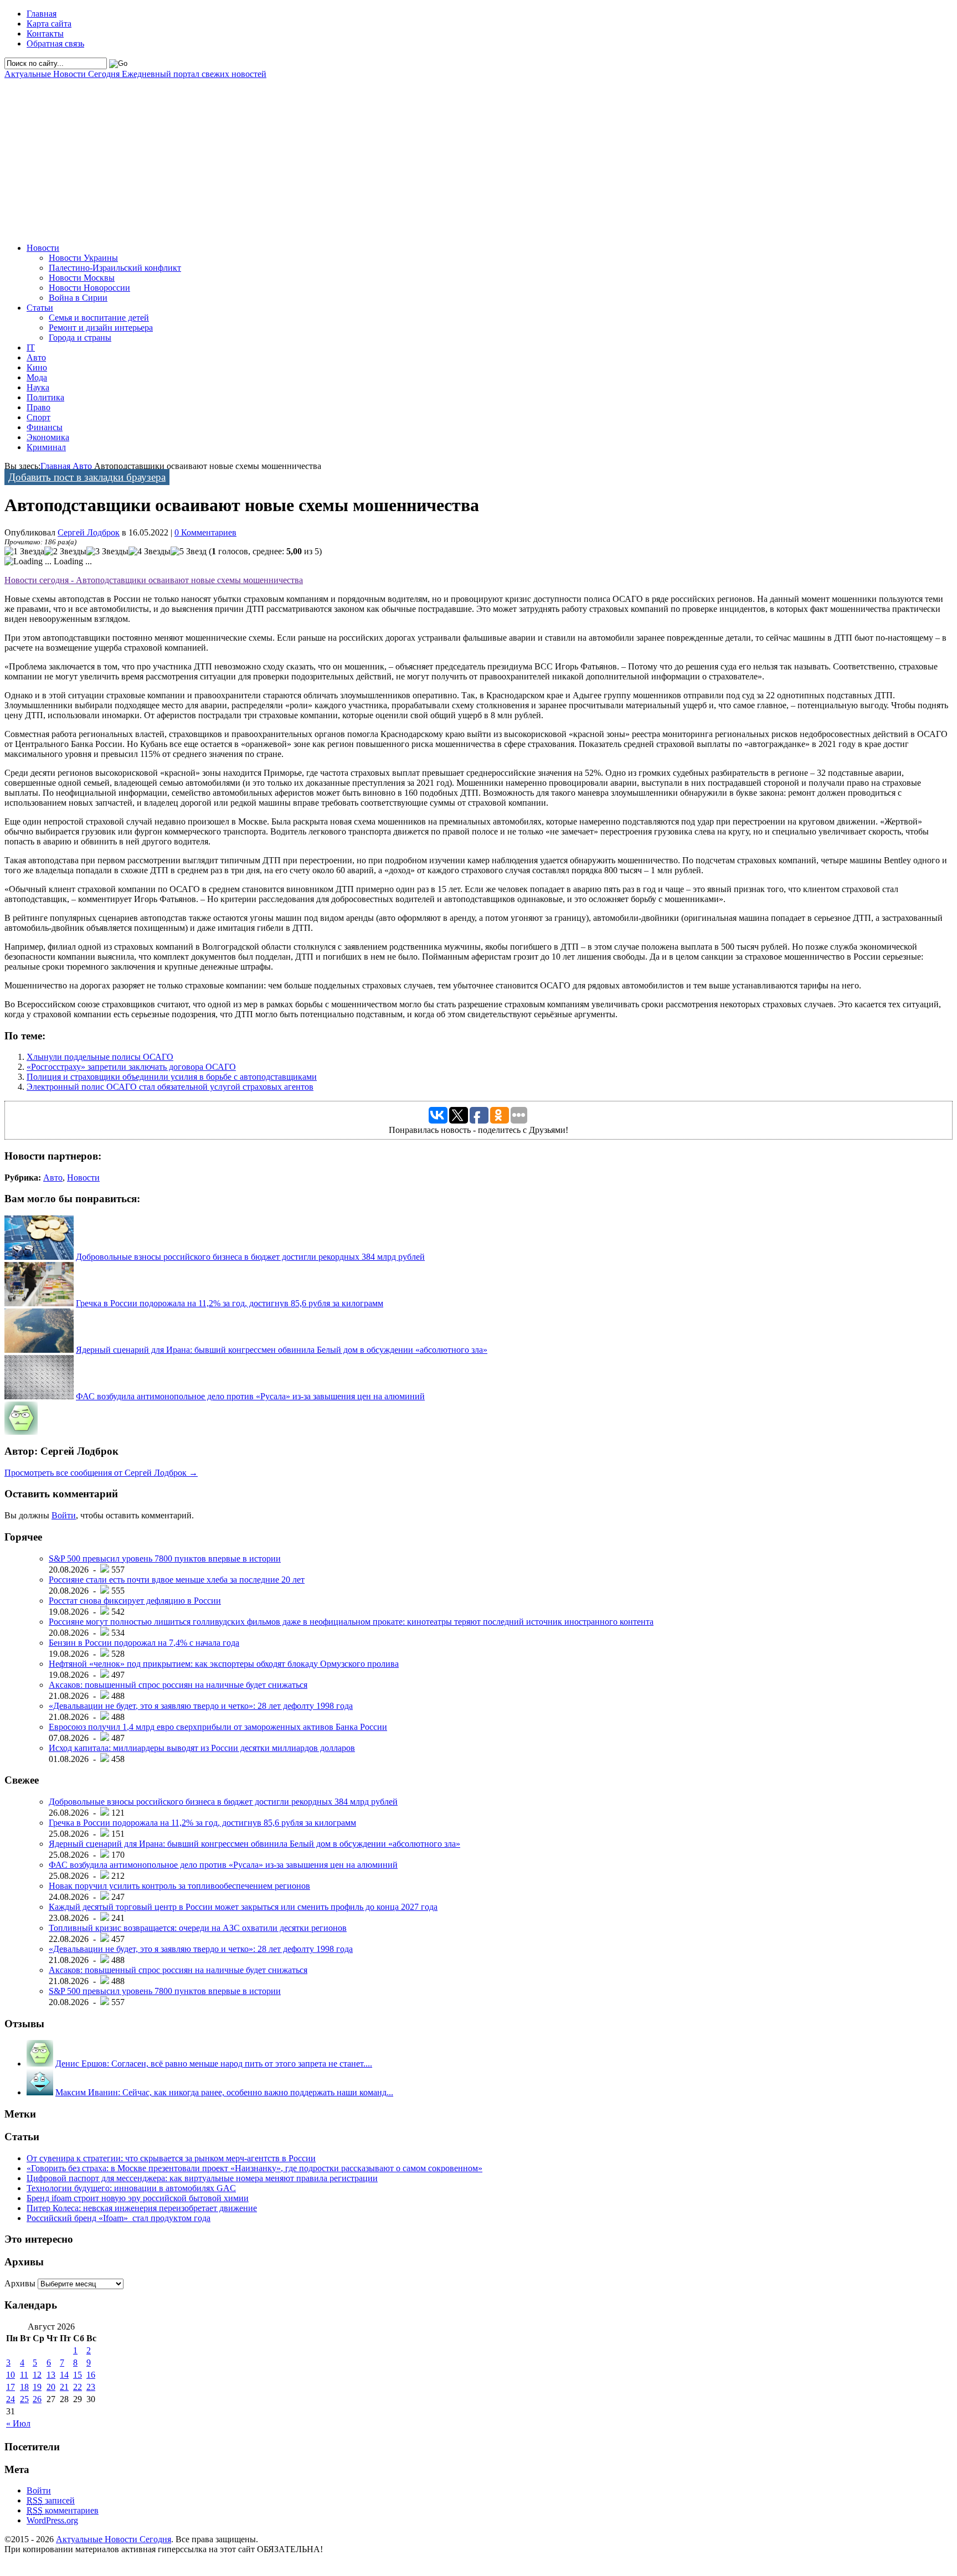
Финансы (45, 427)
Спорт (38, 417)
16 (91, 2375)
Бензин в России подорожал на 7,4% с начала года (144, 1643)
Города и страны (80, 338)
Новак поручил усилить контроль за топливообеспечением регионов (179, 1886)
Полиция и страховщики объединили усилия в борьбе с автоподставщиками (172, 1077)
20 (51, 2387)
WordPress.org (52, 2520)
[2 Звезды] (65, 552)
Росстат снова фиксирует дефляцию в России (135, 1601)
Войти (64, 1515)
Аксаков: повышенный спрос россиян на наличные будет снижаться (178, 1685)
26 (37, 2399)
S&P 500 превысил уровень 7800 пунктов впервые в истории (165, 1559)
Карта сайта (49, 24)
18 (24, 2387)
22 (78, 2387)
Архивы (20, 2283)
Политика (45, 397)
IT (31, 347)
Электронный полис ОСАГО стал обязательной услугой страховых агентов (170, 1087)
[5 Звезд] (189, 552)
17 (11, 2387)
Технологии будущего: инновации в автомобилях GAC (131, 2188)
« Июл (18, 2423)
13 (51, 2375)
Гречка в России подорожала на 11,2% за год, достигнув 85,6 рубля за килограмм (230, 1303)
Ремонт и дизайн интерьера (101, 328)
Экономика (48, 437)
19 (37, 2387)
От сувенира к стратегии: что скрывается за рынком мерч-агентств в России (171, 2158)
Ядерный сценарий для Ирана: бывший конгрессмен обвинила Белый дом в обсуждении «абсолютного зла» (282, 1350)
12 (37, 2375)
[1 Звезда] (24, 552)
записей (51, 2500)
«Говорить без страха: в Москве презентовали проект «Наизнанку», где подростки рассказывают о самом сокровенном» (254, 2168)
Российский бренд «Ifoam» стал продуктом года (119, 2218)
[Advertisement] (337, 157)
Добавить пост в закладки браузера (87, 477)
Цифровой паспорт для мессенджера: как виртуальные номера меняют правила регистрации (202, 2178)
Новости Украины (83, 258)
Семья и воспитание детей (99, 318)
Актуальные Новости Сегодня (135, 74)
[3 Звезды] (107, 552)
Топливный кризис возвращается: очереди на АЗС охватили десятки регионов (198, 1928)
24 (11, 2399)
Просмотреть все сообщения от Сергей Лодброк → (101, 1473)
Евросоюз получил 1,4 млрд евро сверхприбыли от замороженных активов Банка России (218, 1727)
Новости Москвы (82, 278)
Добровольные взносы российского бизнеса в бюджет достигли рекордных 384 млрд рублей (250, 1257)
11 (24, 2375)
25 (24, 2399)
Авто (36, 357)
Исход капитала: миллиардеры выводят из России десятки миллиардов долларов (202, 1748)
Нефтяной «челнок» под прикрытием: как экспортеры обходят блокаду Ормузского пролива (224, 1664)
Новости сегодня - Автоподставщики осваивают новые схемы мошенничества (154, 580)
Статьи (40, 308)
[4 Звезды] (150, 552)
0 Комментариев (205, 532)
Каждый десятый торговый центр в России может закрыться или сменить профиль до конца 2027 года (243, 1907)
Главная (42, 14)
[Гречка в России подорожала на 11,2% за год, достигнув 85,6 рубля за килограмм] (39, 1303)
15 (78, 2375)
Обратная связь (55, 43)
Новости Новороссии (89, 288)
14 (64, 2375)
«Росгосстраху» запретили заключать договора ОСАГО (131, 1067)
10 (11, 2375)
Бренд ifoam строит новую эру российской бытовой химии (138, 2198)
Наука (38, 387)
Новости (43, 248)
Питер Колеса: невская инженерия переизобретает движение (142, 2208)
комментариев (63, 2510)
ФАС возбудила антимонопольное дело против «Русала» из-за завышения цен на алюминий (250, 1396)
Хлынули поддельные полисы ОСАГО (100, 1057)
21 (64, 2387)
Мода (37, 377)
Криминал (46, 447)
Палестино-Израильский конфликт (115, 268)
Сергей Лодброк (89, 532)
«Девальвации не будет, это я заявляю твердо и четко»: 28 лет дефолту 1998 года (201, 1706)
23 (91, 2387)
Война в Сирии (78, 298)
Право (38, 407)
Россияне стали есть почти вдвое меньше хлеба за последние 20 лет (177, 1580)
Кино (37, 367)
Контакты (45, 34)
